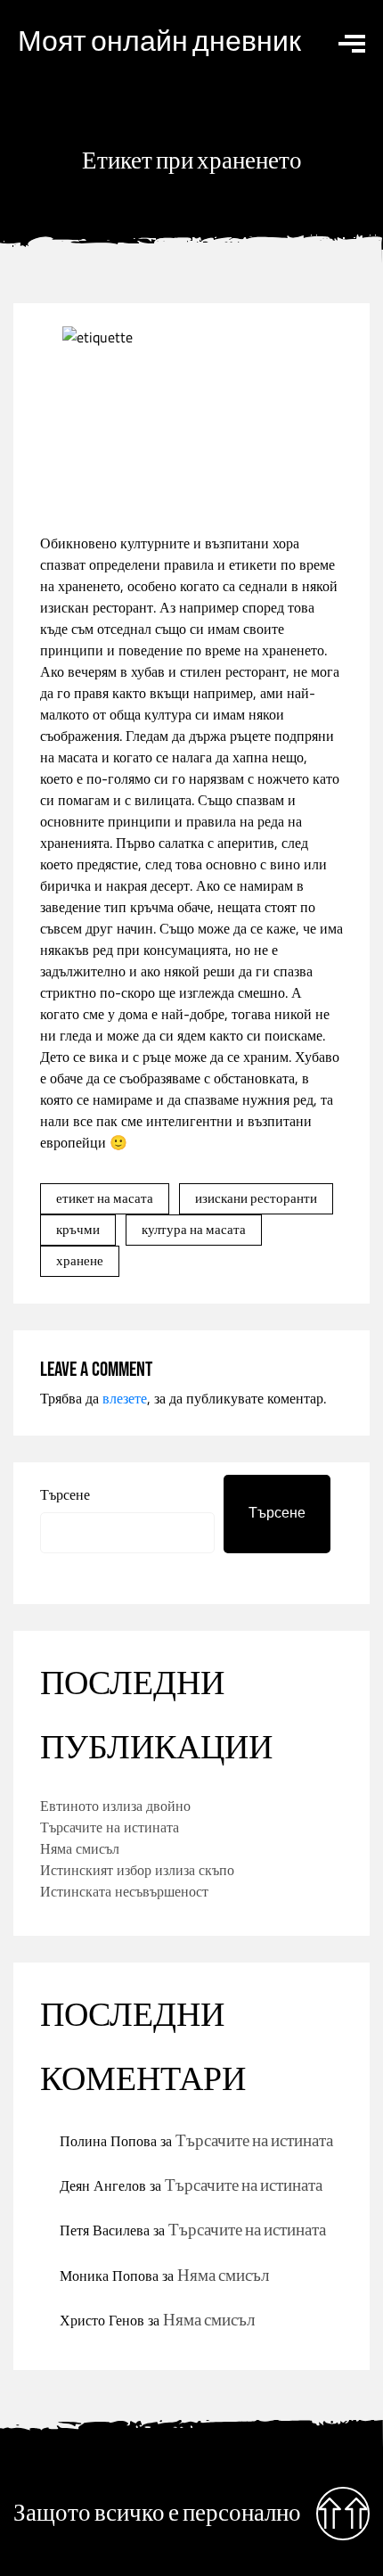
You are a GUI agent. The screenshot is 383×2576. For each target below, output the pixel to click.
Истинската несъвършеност (124, 1891)
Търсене (65, 1494)
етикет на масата (105, 1198)
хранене (80, 1260)
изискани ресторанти (256, 1198)
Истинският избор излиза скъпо (137, 1870)
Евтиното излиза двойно (115, 1806)
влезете (125, 1398)
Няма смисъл (80, 1848)
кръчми (78, 1229)
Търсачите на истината (110, 1827)
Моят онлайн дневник (159, 42)
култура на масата (194, 1229)
